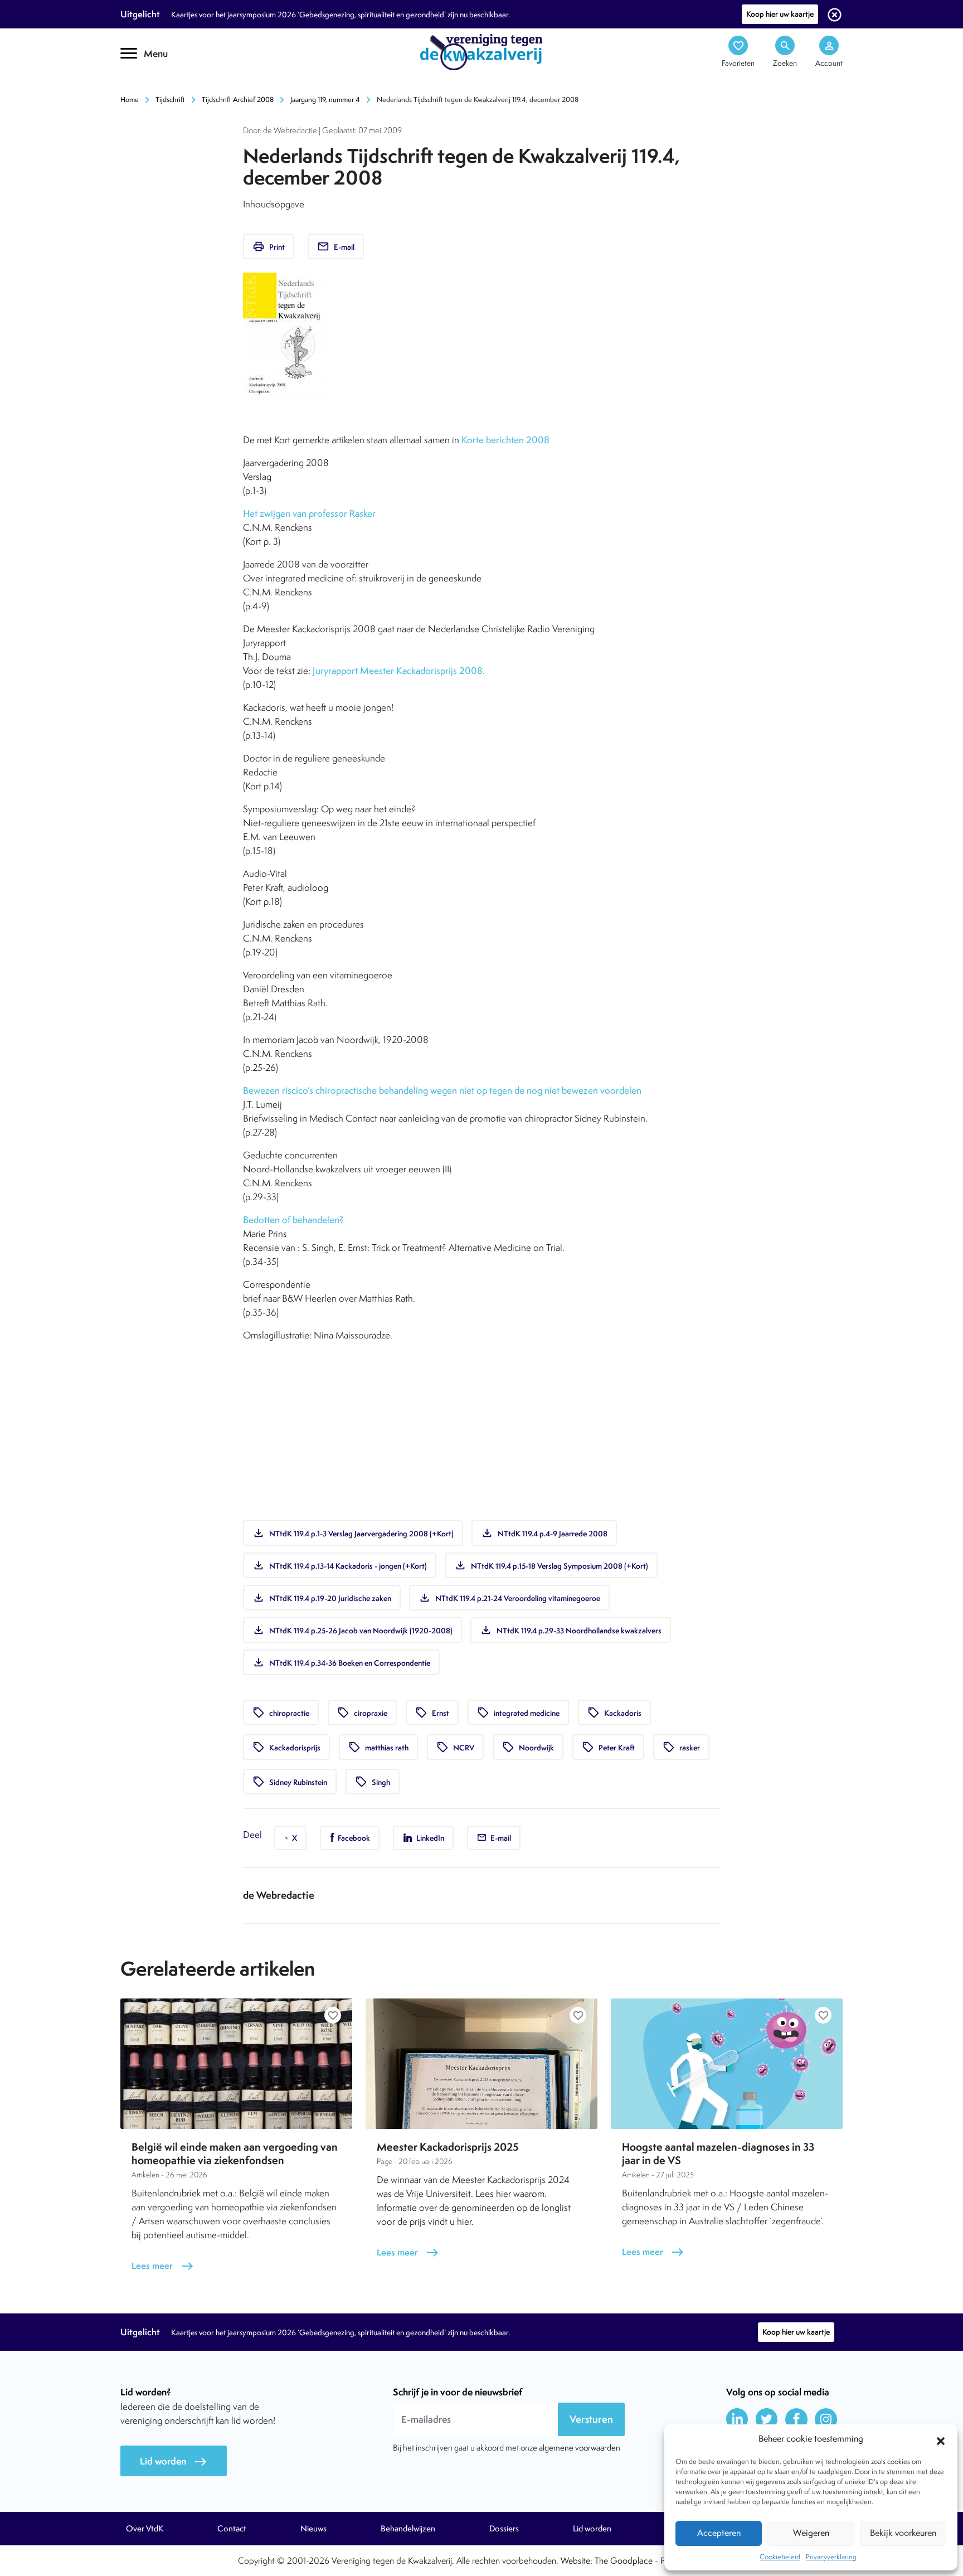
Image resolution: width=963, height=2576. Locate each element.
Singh (373, 1782)
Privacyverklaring (831, 2557)
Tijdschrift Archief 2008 (238, 100)
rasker (681, 1747)
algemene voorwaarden (580, 2448)
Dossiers (504, 2529)
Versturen (591, 2419)
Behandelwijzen (408, 2529)
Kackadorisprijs (286, 1747)
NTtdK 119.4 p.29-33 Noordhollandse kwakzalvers (571, 1630)
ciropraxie (362, 1713)
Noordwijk (528, 1747)
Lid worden (174, 2461)
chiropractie (281, 1713)
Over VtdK (145, 2529)
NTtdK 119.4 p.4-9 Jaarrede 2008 (544, 1533)
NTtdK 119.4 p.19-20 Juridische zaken (322, 1598)
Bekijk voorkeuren (903, 2533)
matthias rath (378, 1747)
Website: (577, 2561)
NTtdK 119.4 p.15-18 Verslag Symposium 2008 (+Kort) (551, 1565)
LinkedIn (429, 1838)
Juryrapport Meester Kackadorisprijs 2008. (399, 671)
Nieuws (313, 2529)
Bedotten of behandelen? (293, 1220)
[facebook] (796, 2419)
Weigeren (811, 2533)
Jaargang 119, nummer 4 (325, 100)
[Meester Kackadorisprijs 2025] (481, 2064)
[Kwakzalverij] (481, 51)
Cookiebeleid (780, 2557)
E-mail (336, 246)
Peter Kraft (608, 1747)
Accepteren (719, 2533)
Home (130, 100)
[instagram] (826, 2419)
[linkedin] (737, 2419)
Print (269, 246)
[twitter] (767, 2419)
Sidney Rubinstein (290, 1782)
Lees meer (163, 2266)
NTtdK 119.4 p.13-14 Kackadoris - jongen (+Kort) (340, 1565)
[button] (941, 2439)
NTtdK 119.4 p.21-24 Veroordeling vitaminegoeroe (509, 1598)
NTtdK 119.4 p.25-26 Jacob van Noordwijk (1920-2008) (352, 1630)
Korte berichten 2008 (505, 440)
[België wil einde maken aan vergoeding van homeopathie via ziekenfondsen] (236, 2064)
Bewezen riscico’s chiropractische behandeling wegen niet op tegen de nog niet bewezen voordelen (442, 1090)
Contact (232, 2529)
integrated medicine (518, 1713)
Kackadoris (614, 1713)
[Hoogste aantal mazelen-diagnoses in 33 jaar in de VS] (727, 2064)
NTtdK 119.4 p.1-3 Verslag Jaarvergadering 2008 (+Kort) (353, 1533)
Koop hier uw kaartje (780, 14)
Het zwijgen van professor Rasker (309, 513)
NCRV (455, 1747)
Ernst (432, 1713)
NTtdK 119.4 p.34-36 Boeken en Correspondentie (341, 1662)
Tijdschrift (170, 100)
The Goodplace (624, 2561)
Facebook (353, 1838)
